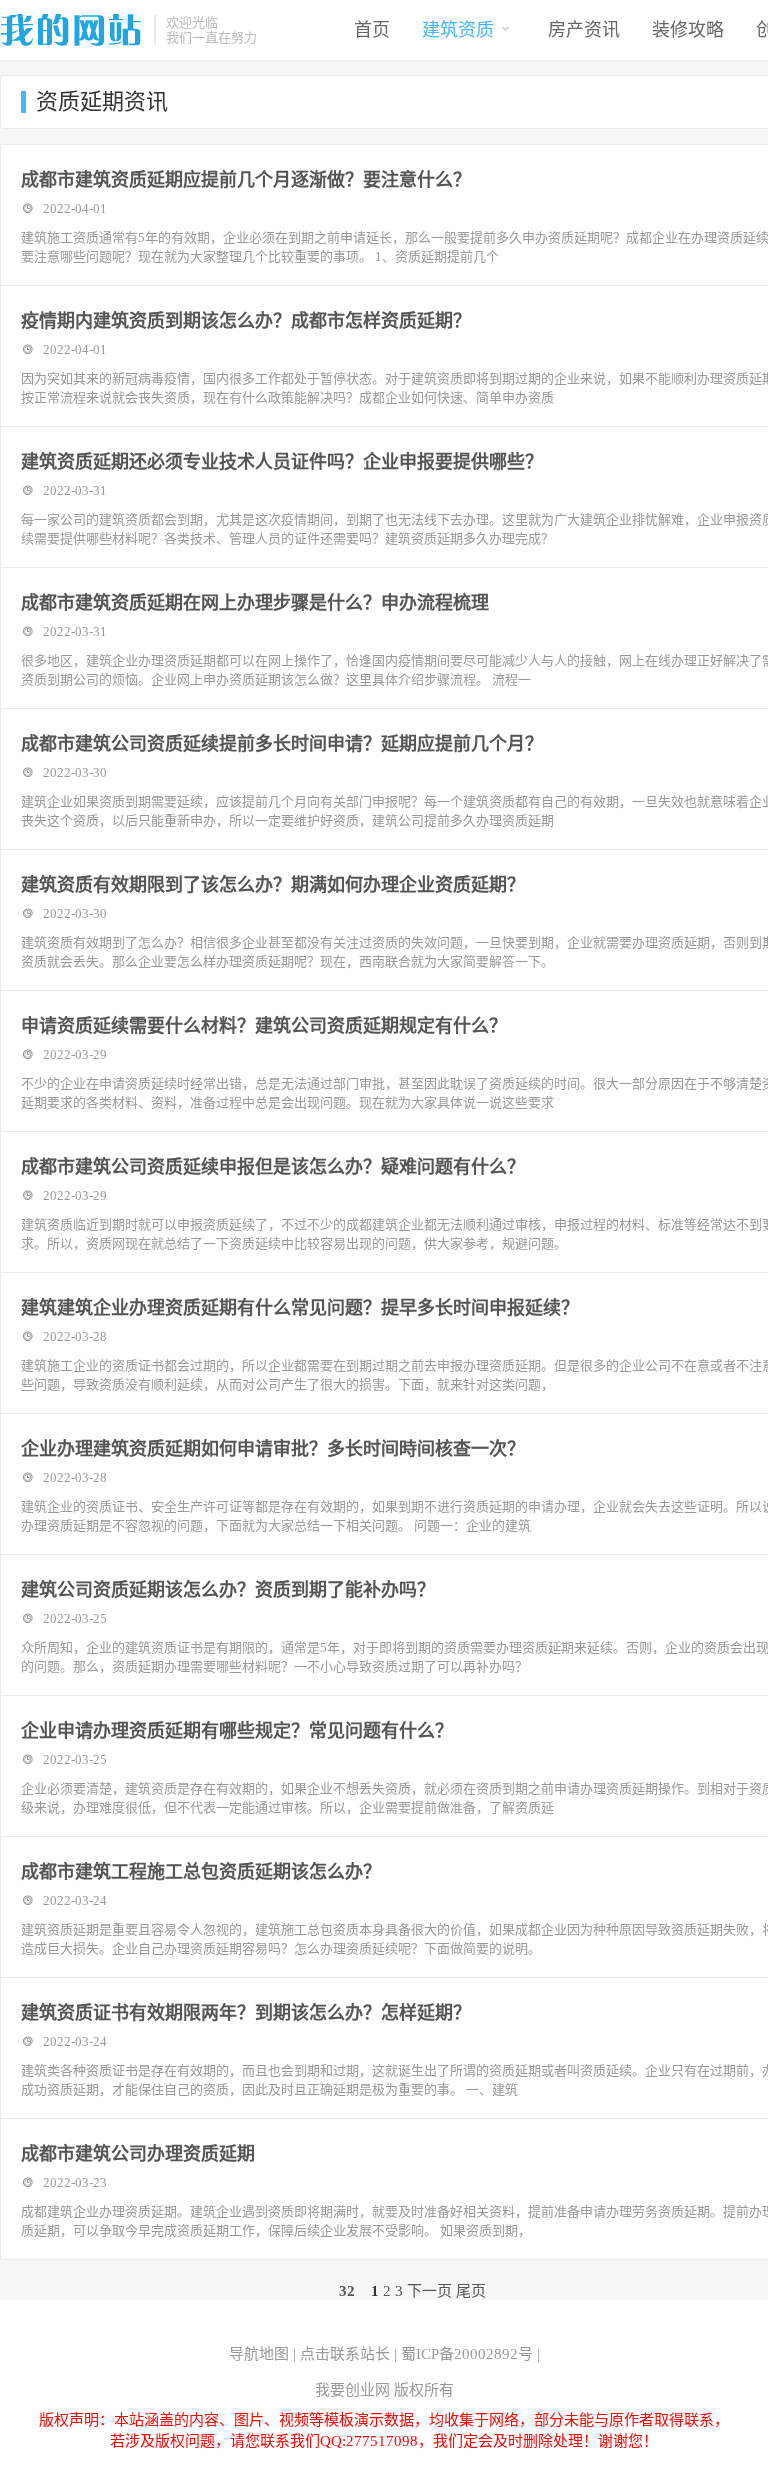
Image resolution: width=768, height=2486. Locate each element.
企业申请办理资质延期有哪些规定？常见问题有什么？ (237, 1731)
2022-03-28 (75, 1336)
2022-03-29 (75, 1054)
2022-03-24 (75, 1900)
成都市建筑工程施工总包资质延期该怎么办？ (201, 1872)
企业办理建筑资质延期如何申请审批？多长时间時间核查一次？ (273, 1449)
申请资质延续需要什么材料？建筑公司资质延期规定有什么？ (264, 1026)
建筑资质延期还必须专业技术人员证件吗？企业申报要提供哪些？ (282, 462)
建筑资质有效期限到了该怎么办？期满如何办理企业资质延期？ (273, 885)
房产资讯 (584, 30)
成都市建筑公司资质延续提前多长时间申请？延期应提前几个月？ (282, 744)
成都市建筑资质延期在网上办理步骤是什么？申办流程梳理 (255, 603)
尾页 (471, 2291)
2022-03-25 (75, 1618)
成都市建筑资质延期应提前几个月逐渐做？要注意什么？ (246, 180)
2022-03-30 (75, 772)
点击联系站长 (345, 2354)
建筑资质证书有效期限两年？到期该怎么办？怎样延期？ (246, 2013)
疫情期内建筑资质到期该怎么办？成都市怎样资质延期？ (246, 321)
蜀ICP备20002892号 (467, 2354)
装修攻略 (688, 30)
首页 (372, 30)
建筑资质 (458, 30)
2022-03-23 (75, 2182)
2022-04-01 (75, 208)
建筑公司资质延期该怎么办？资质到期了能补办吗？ (228, 1590)
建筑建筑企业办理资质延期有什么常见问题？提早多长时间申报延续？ (300, 1308)
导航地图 (259, 2354)
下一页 (429, 2291)
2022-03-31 (75, 490)
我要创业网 (352, 2390)
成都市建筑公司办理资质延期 (138, 2154)
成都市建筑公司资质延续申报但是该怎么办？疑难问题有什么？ (273, 1167)
